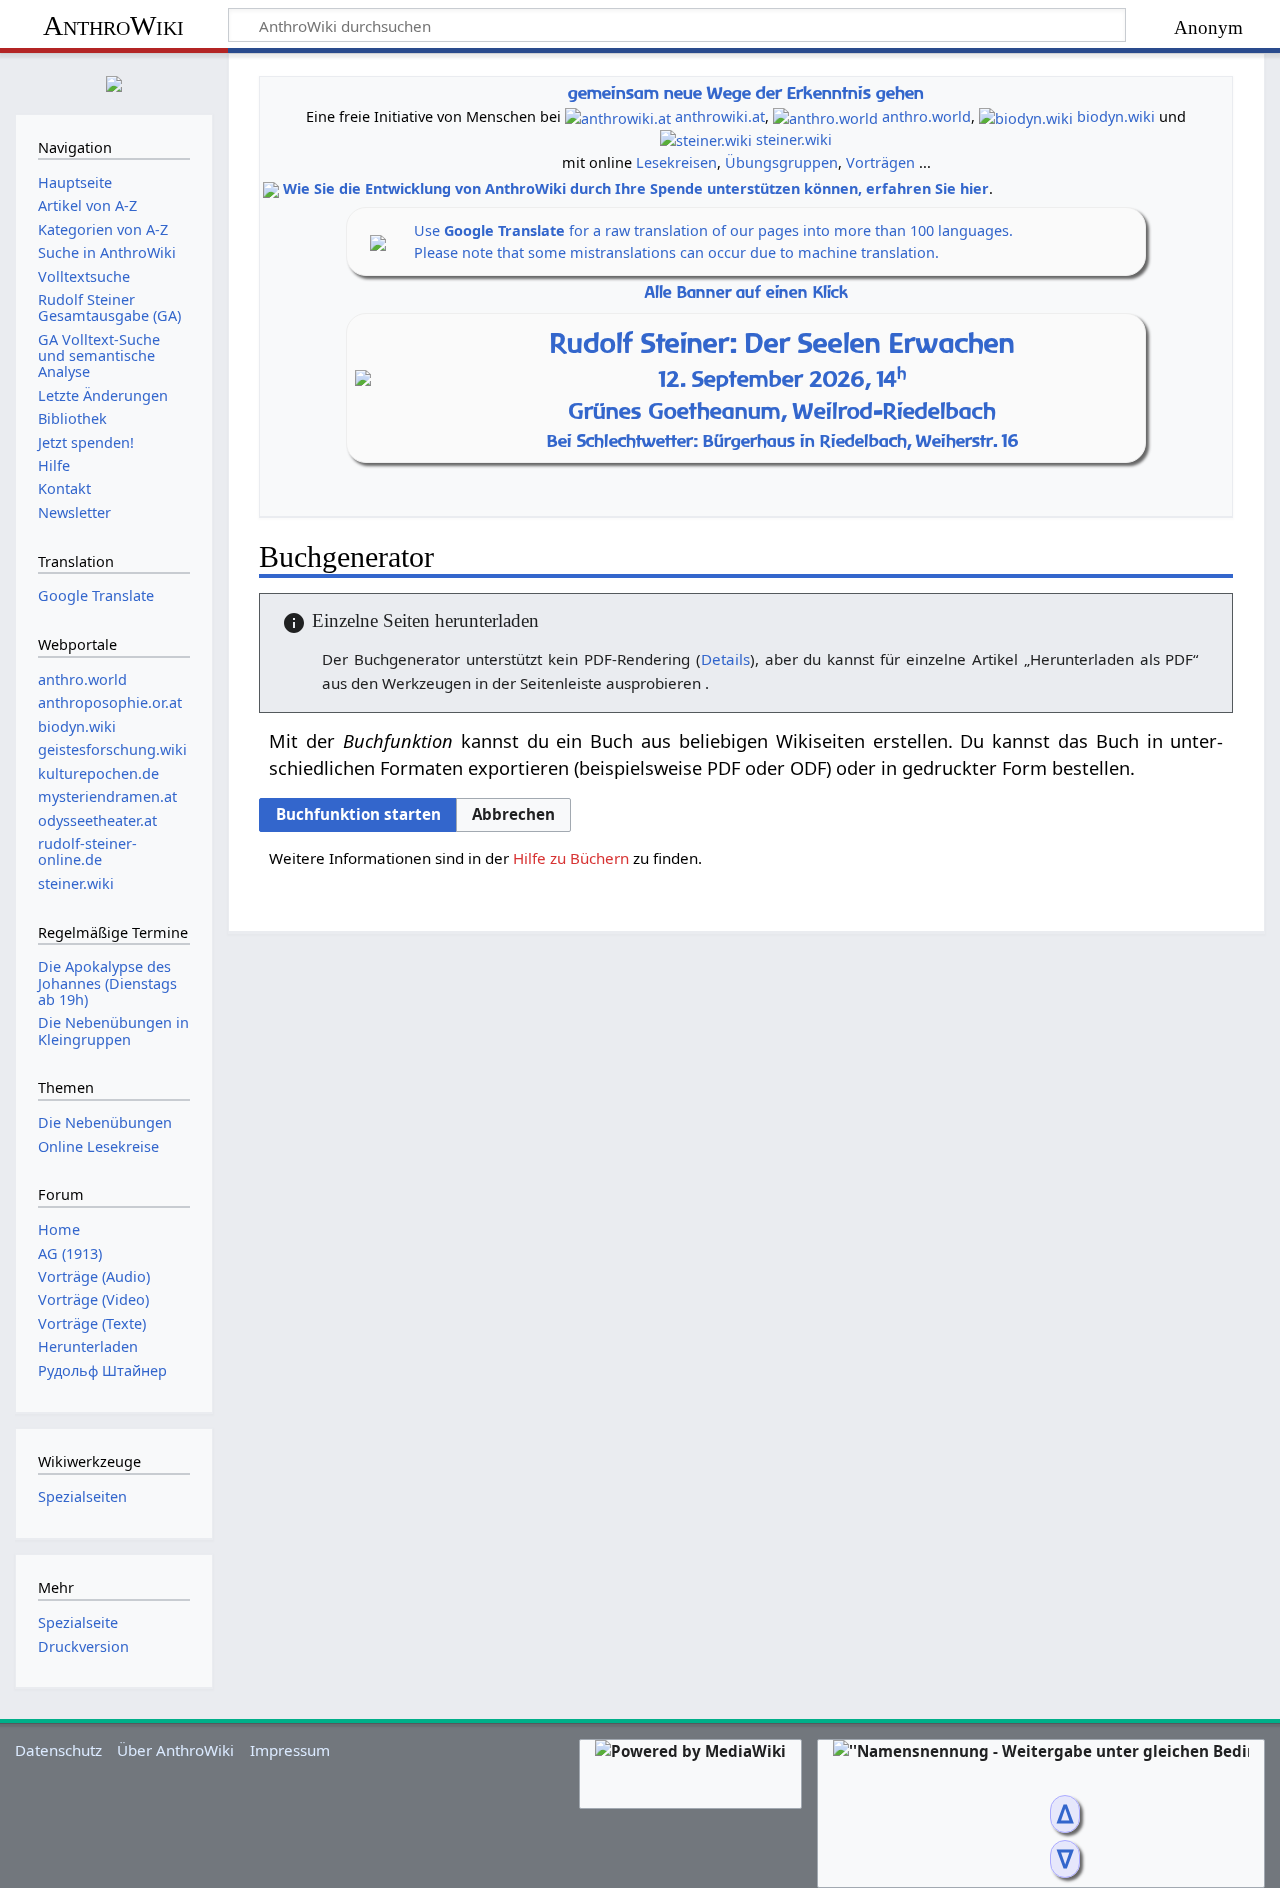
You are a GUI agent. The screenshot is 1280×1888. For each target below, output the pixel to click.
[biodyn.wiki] (1026, 116)
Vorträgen (880, 162)
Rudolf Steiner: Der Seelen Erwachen (782, 342)
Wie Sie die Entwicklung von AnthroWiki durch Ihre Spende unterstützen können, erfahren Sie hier (636, 188)
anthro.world (926, 116)
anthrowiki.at (720, 116)
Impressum (290, 1750)
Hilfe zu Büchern (571, 858)
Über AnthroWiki (175, 1750)
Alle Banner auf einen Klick (746, 292)
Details (725, 659)
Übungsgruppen (781, 162)
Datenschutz (58, 1750)
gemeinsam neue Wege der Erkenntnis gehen (746, 92)
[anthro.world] (825, 116)
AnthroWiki (113, 25)
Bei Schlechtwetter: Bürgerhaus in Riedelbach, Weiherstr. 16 (782, 440)
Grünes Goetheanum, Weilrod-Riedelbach (782, 411)
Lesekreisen (676, 162)
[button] (513, 815)
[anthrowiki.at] (618, 116)
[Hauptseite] (114, 81)
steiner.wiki (794, 139)
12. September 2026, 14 (783, 379)
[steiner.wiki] (706, 139)
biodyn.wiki (1116, 116)
